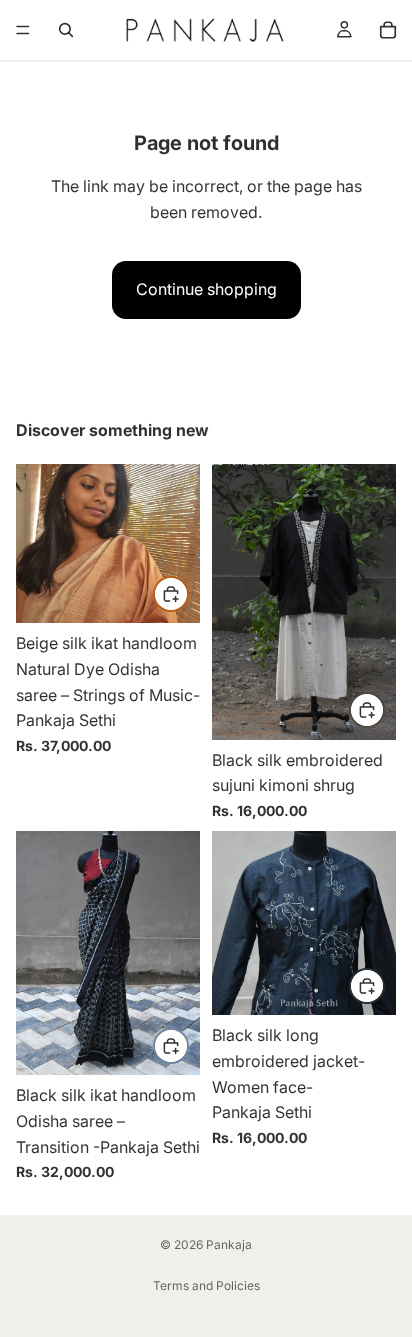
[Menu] (23, 30)
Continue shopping (206, 289)
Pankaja (229, 1244)
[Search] (66, 30)
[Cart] (388, 30)
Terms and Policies (206, 1285)
